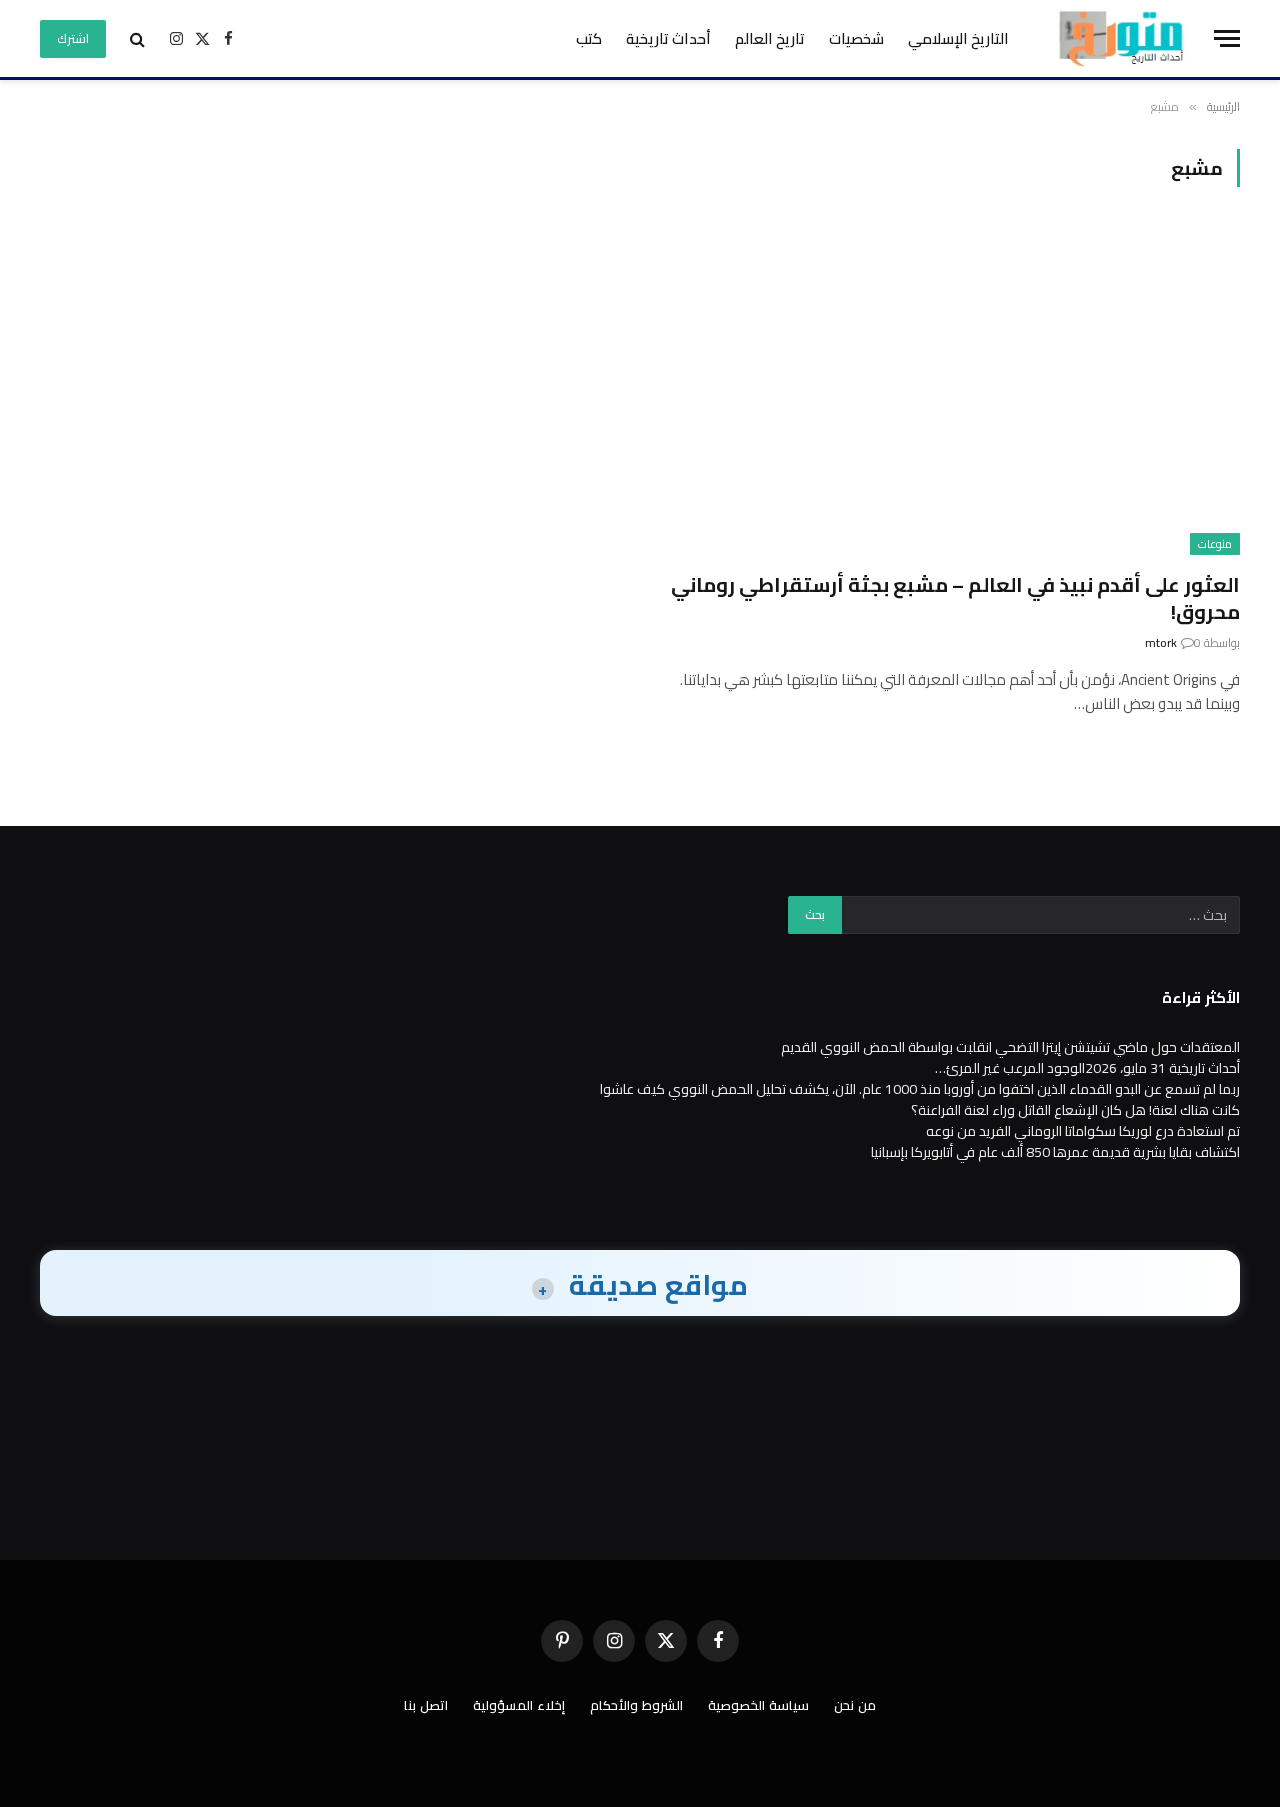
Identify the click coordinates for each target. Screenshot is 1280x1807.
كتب (589, 38)
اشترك (73, 38)
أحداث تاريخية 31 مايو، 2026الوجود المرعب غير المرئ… (1087, 1068)
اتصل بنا (426, 1705)
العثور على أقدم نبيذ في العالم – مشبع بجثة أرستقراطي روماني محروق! (955, 598)
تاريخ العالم (770, 38)
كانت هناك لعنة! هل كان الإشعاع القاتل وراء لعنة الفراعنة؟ (1075, 1110)
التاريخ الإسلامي (958, 38)
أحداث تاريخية (668, 38)
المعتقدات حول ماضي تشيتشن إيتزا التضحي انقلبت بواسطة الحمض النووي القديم (1010, 1047)
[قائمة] (1227, 38)
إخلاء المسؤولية (519, 1705)
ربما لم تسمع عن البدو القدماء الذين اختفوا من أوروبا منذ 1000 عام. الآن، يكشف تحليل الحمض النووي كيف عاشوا (920, 1089)
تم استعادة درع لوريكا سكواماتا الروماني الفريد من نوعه (1083, 1131)
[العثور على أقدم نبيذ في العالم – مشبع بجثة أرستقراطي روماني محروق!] (949, 390)
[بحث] (137, 38)
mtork (1161, 642)
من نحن (855, 1705)
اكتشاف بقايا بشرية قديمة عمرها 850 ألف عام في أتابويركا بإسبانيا (1055, 1152)
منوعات (1215, 544)
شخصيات (856, 38)
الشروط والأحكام (636, 1705)
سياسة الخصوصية (758, 1705)
